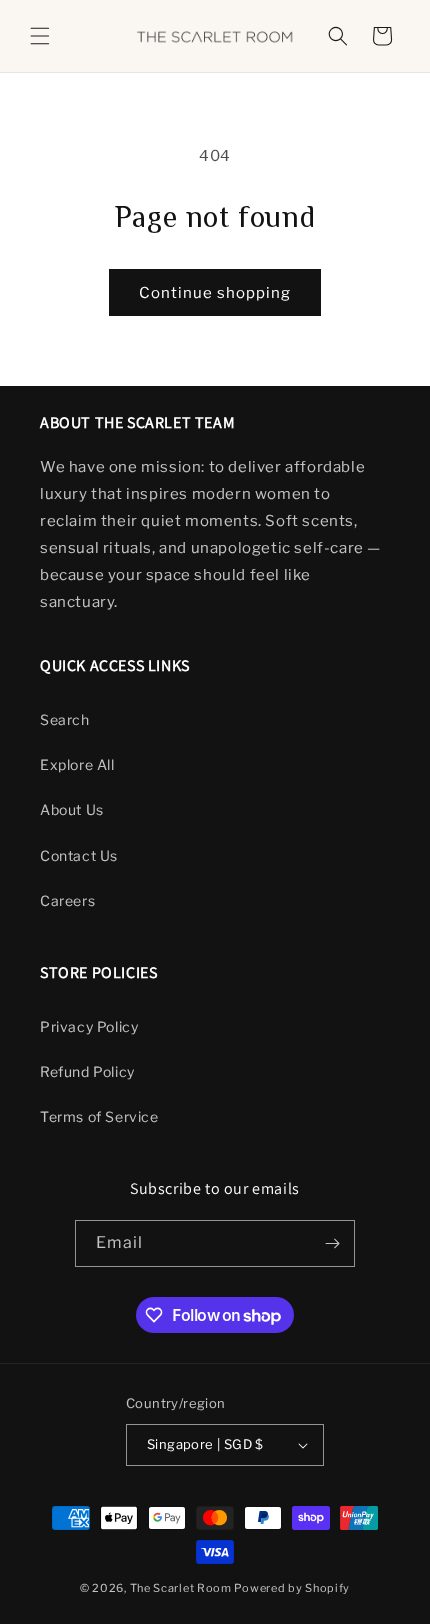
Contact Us (79, 855)
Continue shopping (215, 293)
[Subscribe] (332, 1243)
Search (65, 719)
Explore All (77, 764)
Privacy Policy (89, 1026)
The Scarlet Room (181, 1588)
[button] (40, 36)
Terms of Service (99, 1116)
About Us (72, 809)
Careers (67, 900)
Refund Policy (87, 1071)
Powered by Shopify (292, 1588)
